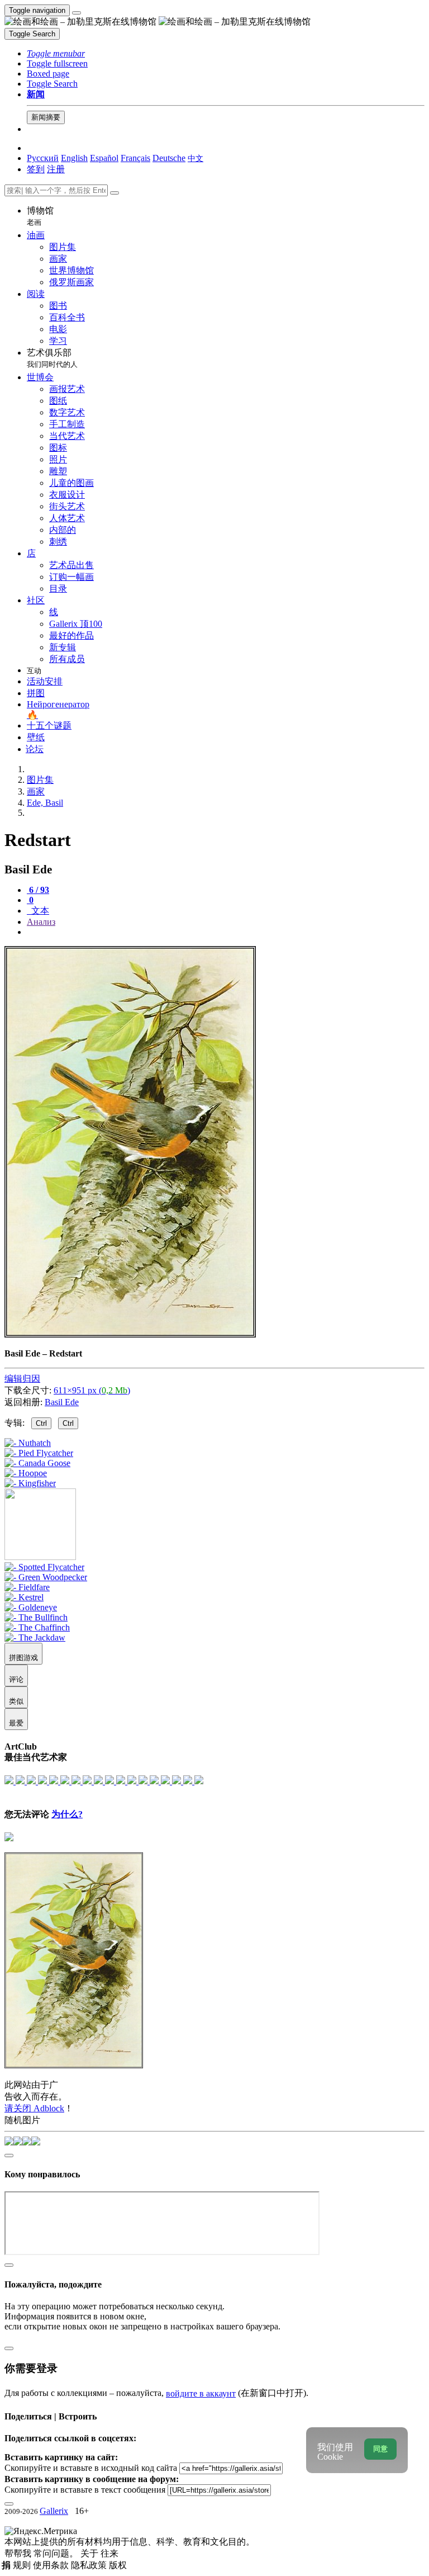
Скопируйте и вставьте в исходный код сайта (91, 2468)
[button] (56, 53)
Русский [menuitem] (43, 158)
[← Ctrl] (30, 1483)
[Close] (115, 193)
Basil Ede (62, 1402)
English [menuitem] (74, 158)
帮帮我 (19, 2553)
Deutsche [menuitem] (169, 158)
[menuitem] (196, 158)
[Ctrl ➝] (44, 1567)
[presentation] (226, 932)
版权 (118, 2565)
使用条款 (52, 2565)
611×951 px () (92, 1390)
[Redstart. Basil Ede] (130, 1334)
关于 (90, 2553)
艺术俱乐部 (52, 358)
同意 (380, 2449)
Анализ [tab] (41, 922)
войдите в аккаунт (201, 2393)
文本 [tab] (39, 911)
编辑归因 (22, 1379)
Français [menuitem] (135, 158)
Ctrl (41, 1423)
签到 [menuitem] (36, 169)
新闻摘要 (46, 117)
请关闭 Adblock (34, 2108)
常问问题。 (57, 2553)
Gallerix (54, 2511)
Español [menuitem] (104, 158)
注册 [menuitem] (56, 169)
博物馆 (40, 216)
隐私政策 (90, 2565)
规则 (23, 2565)
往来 (109, 2553)
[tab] (38, 890)
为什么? (67, 1814)
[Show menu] (77, 13)
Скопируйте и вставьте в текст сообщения (85, 2490)
